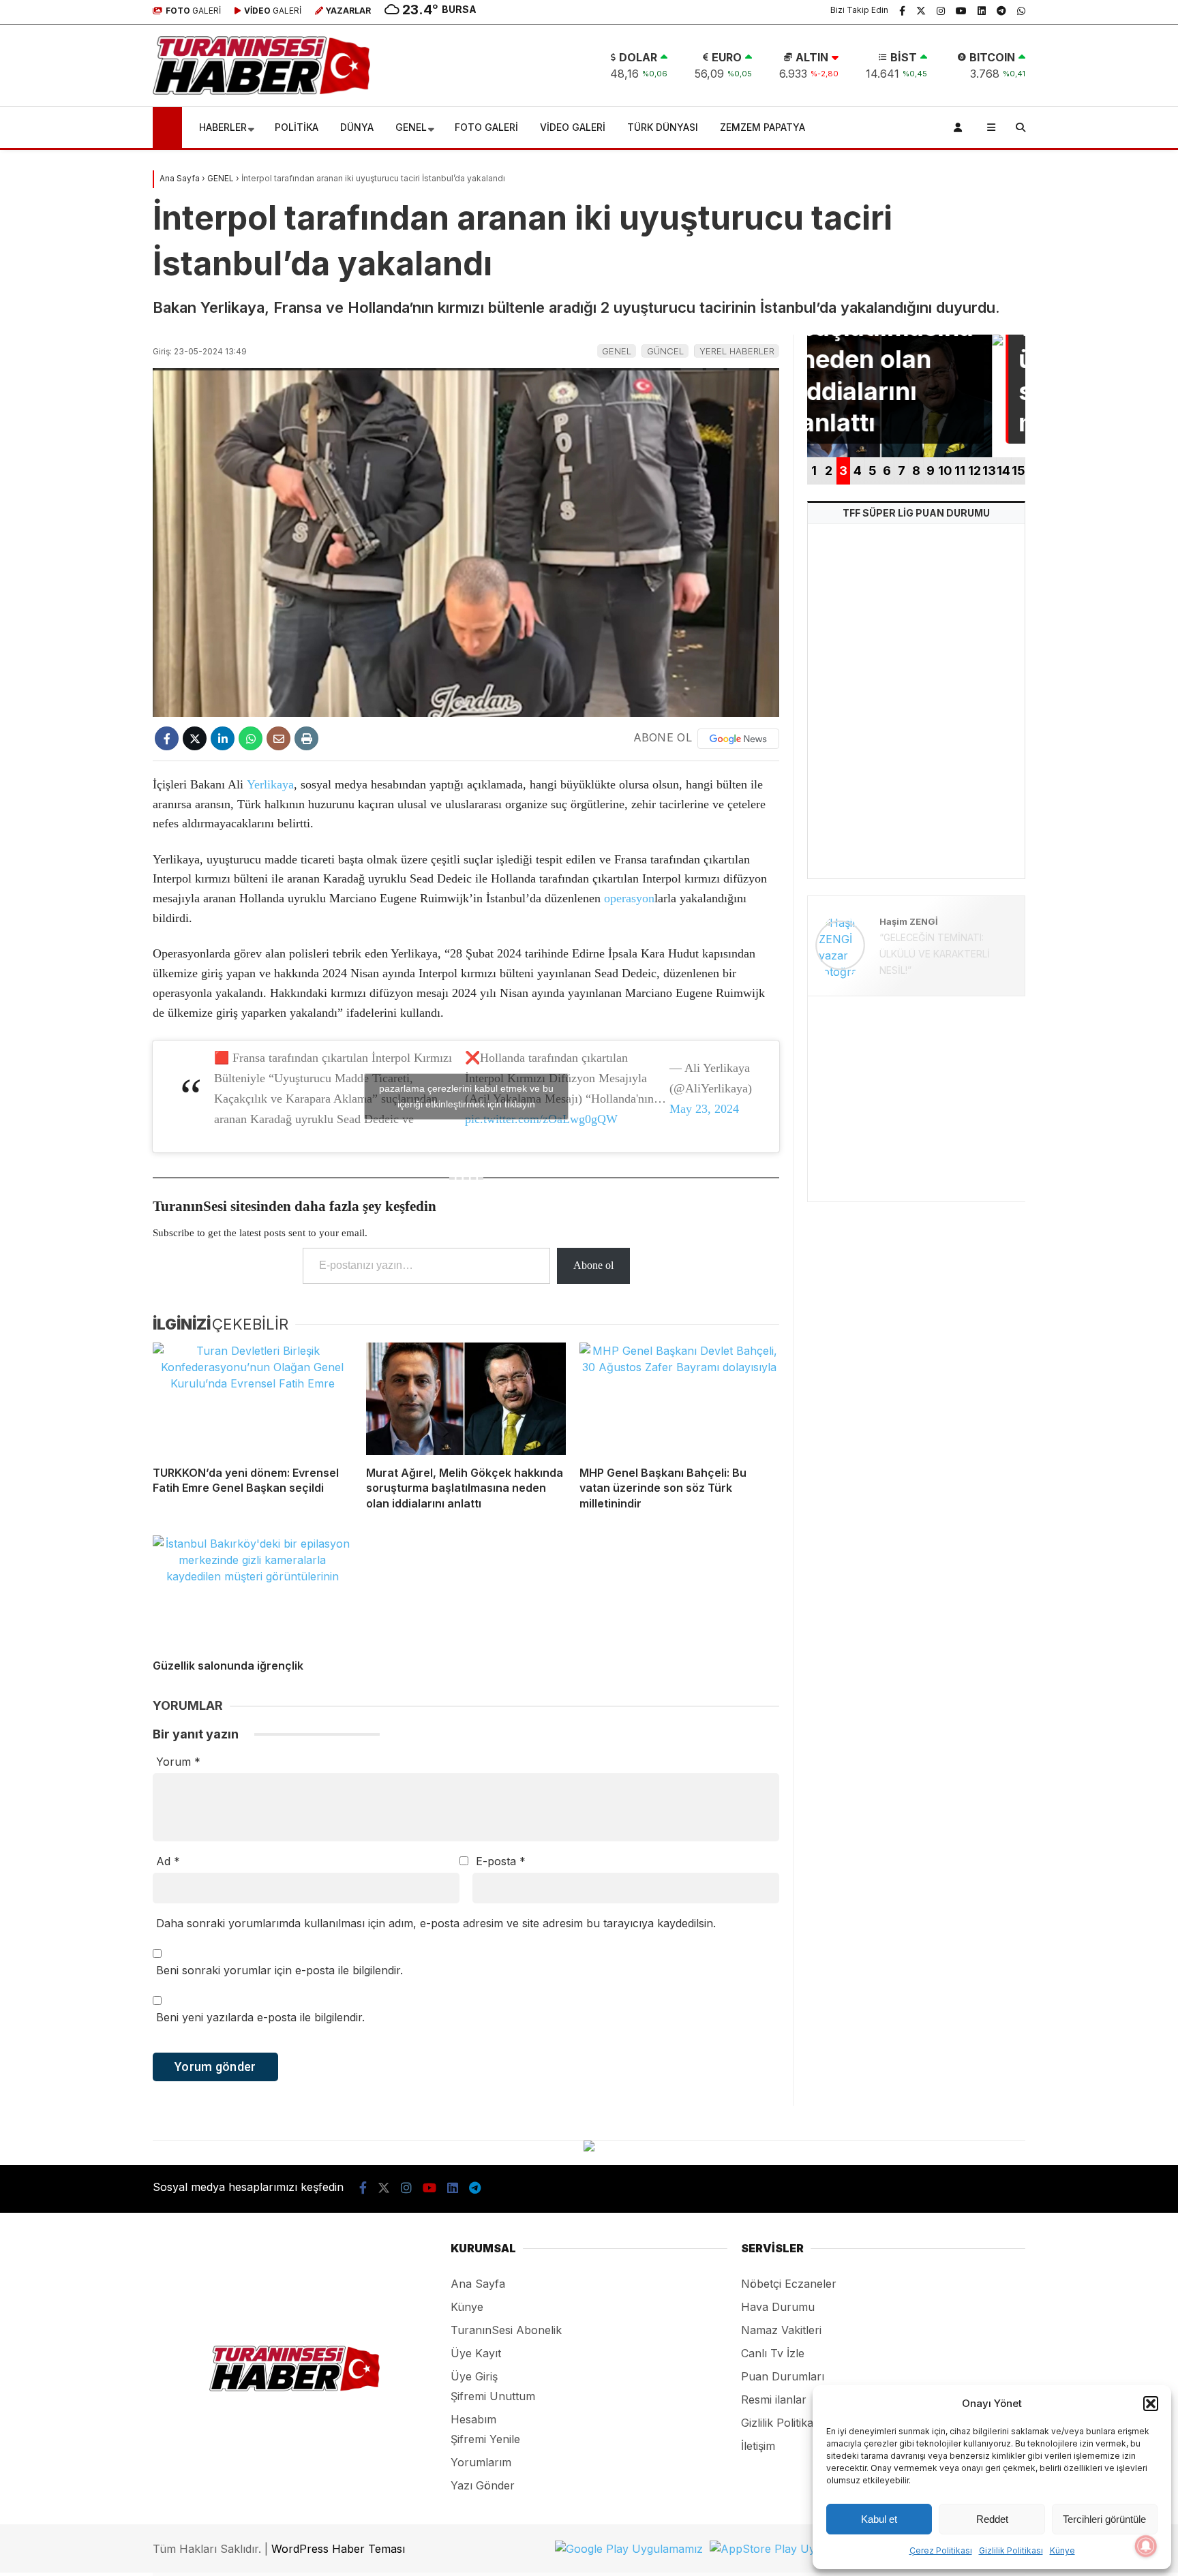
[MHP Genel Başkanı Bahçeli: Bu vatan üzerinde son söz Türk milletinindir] (679, 1399)
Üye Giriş (474, 2376)
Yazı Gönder (483, 2485)
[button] (1151, 2404)
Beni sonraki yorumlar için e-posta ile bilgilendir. (280, 1970)
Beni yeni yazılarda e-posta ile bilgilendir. (260, 2017)
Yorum (178, 1762)
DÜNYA (357, 127)
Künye (1062, 2550)
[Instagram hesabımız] (941, 10)
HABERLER (223, 127)
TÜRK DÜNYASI (663, 127)
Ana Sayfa (478, 2284)
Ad (168, 1861)
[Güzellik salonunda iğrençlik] (253, 1592)
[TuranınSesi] (261, 91)
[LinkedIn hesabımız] (982, 10)
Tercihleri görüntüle (1104, 2519)
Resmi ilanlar (774, 2399)
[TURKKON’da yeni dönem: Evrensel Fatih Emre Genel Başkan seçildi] (253, 1399)
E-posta (501, 1861)
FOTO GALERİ (486, 127)
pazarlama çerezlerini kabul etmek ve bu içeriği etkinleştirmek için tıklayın (466, 1096)
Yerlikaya (270, 784)
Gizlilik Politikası (1011, 2550)
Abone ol (593, 1265)
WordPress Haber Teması (338, 2549)
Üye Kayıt (476, 2353)
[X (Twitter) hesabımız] (921, 10)
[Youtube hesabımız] (961, 10)
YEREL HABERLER (737, 351)
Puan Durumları (783, 2376)
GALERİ (193, 11)
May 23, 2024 (704, 1109)
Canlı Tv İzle (773, 2353)
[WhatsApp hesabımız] (1021, 10)
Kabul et (879, 2519)
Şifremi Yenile (485, 2439)
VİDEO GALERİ (573, 127)
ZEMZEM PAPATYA (762, 127)
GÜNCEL (665, 351)
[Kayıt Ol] (960, 127)
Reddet (992, 2519)
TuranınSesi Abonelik (506, 2330)
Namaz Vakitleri (781, 2330)
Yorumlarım (481, 2462)
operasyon (629, 898)
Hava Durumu (778, 2307)
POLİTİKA (297, 127)
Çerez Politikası (941, 2550)
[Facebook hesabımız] (902, 10)
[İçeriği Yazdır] (306, 738)
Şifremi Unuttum (493, 2396)
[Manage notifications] (1146, 2546)
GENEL (411, 127)
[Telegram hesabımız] (1001, 10)
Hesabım (473, 2419)
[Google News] (738, 739)
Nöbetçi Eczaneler (789, 2284)
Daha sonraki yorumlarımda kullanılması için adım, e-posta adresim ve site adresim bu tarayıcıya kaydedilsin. (436, 1923)
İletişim (758, 2446)
